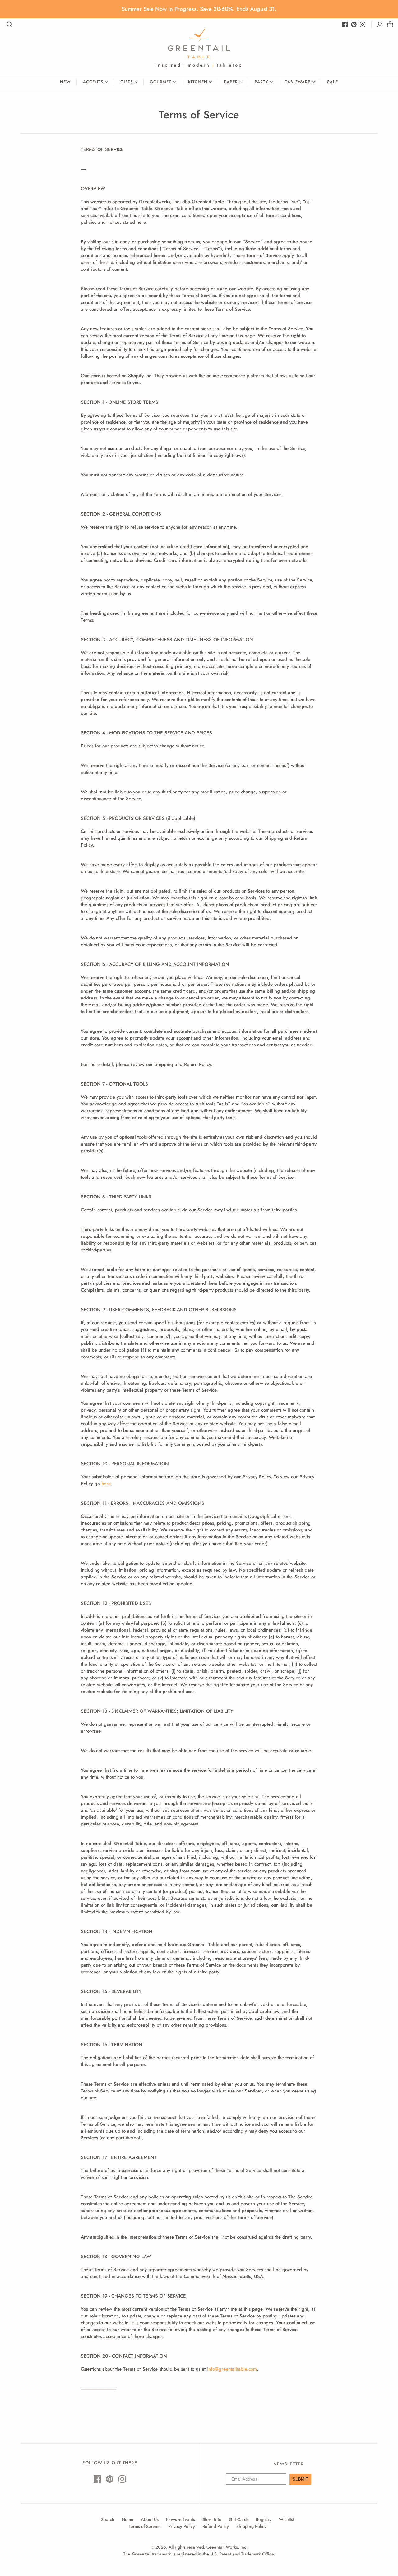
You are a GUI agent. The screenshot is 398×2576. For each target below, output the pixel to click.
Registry (264, 2519)
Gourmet (161, 82)
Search (108, 2519)
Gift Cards (239, 2519)
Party (261, 82)
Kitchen (198, 82)
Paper (231, 82)
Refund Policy (216, 2526)
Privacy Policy (182, 2526)
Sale (332, 82)
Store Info (212, 2519)
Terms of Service (145, 2526)
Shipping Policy (251, 2526)
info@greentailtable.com (232, 2369)
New (65, 82)
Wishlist (287, 2519)
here (106, 1484)
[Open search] (10, 25)
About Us (150, 2519)
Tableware (298, 82)
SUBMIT (300, 2479)
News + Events (180, 2519)
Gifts (127, 82)
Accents (93, 82)
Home (128, 2519)
